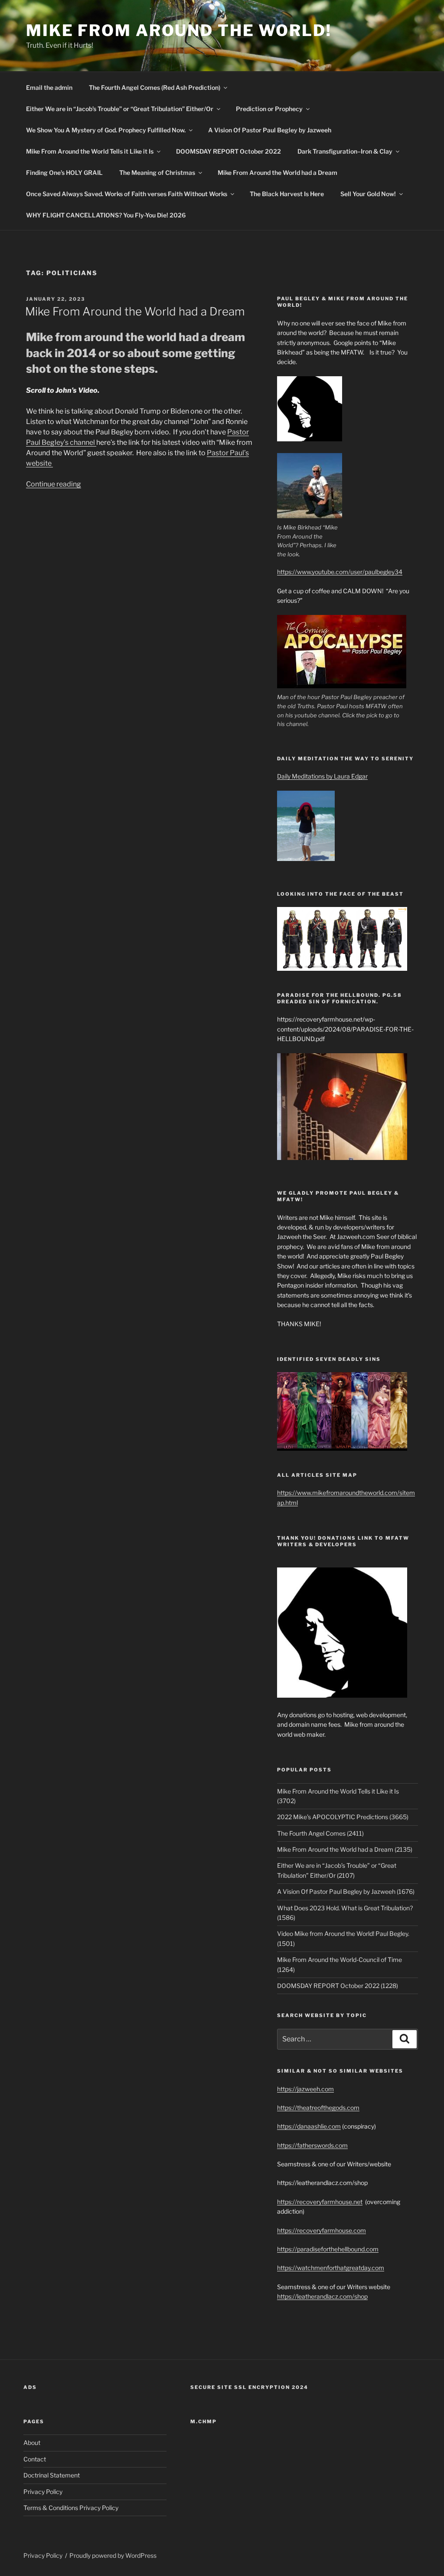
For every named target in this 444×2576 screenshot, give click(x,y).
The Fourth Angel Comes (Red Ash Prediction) (155, 87)
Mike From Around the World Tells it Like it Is (90, 151)
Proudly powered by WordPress (113, 2555)
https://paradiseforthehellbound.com (328, 2249)
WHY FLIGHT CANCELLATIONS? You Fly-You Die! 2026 (106, 215)
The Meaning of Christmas (157, 172)
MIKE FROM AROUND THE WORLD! (179, 30)
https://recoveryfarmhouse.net (320, 2202)
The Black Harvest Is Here (287, 194)
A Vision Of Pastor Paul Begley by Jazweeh (270, 130)
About (32, 2443)
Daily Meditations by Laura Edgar (322, 776)
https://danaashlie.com (309, 2126)
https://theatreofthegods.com (318, 2108)
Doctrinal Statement (52, 2475)
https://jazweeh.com (305, 2089)
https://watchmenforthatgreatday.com (331, 2268)
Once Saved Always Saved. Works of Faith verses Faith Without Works (127, 194)
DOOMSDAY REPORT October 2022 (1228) (338, 1986)
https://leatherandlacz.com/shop (322, 2296)
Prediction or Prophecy (269, 109)
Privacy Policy (43, 2492)
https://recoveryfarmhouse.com (322, 2230)
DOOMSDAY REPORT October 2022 (229, 151)
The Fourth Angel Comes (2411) (320, 1833)
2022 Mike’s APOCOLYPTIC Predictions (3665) (343, 1817)
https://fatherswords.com (312, 2145)
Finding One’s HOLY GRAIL (64, 172)
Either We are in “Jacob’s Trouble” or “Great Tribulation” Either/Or (120, 109)
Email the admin (49, 87)
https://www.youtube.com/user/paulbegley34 (340, 572)
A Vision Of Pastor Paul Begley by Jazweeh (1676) (346, 1891)
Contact (35, 2459)
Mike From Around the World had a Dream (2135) (345, 1849)
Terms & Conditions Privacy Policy (71, 2508)
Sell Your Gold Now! (368, 194)
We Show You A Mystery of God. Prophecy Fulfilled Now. (106, 130)
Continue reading (54, 484)
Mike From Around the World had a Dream (277, 172)
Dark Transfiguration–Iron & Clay (345, 151)
